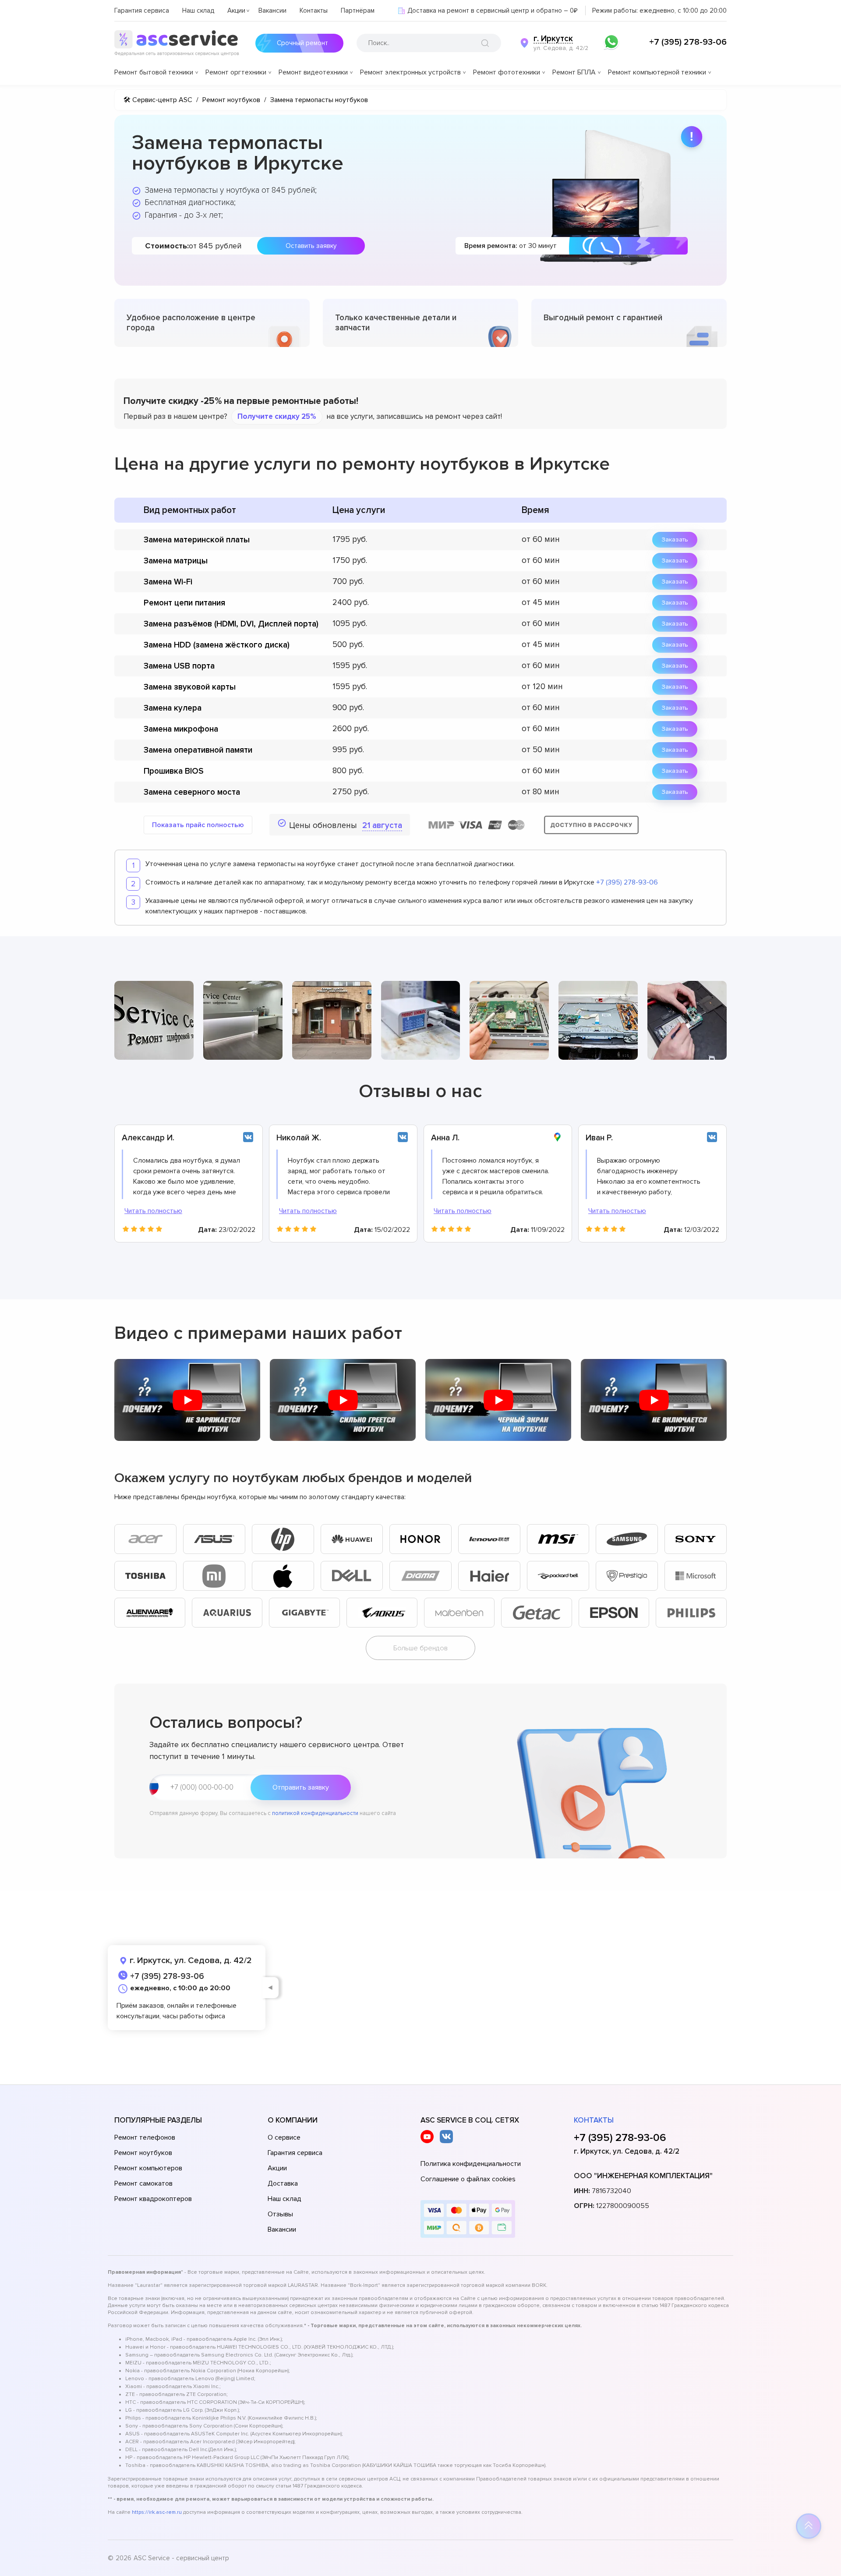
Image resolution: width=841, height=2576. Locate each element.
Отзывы (280, 2214)
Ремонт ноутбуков (143, 2153)
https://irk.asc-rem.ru (157, 2512)
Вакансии (272, 11)
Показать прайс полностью (198, 825)
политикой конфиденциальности (315, 1813)
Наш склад (198, 11)
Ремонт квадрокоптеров (153, 2199)
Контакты (314, 11)
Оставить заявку (311, 246)
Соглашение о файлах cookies (468, 2179)
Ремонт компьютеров (148, 2168)
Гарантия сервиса (142, 11)
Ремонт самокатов (143, 2183)
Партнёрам (358, 11)
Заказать (675, 540)
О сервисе (284, 2137)
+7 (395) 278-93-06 (688, 42)
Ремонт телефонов (145, 2137)
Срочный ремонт (302, 43)
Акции (236, 11)
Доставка (283, 2183)
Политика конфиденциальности (471, 2164)
